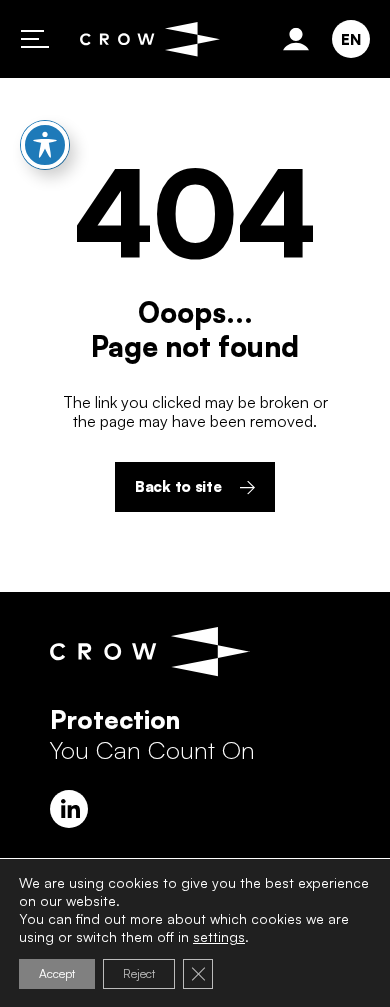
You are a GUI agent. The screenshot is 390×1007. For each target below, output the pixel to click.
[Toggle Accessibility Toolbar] (45, 145)
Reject (139, 973)
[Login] (300, 39)
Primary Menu (35, 39)
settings (219, 936)
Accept (57, 973)
